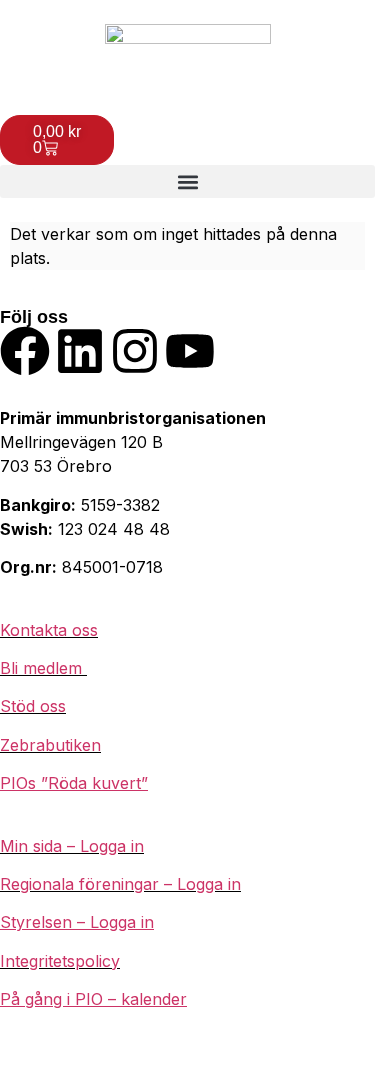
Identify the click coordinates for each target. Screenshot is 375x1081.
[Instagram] (135, 351)
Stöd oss (33, 706)
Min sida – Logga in (72, 846)
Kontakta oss (49, 630)
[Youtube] (190, 351)
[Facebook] (25, 351)
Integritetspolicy (60, 961)
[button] (187, 181)
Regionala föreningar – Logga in (120, 884)
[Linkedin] (80, 351)
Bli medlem (43, 668)
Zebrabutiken (50, 745)
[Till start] (188, 57)
